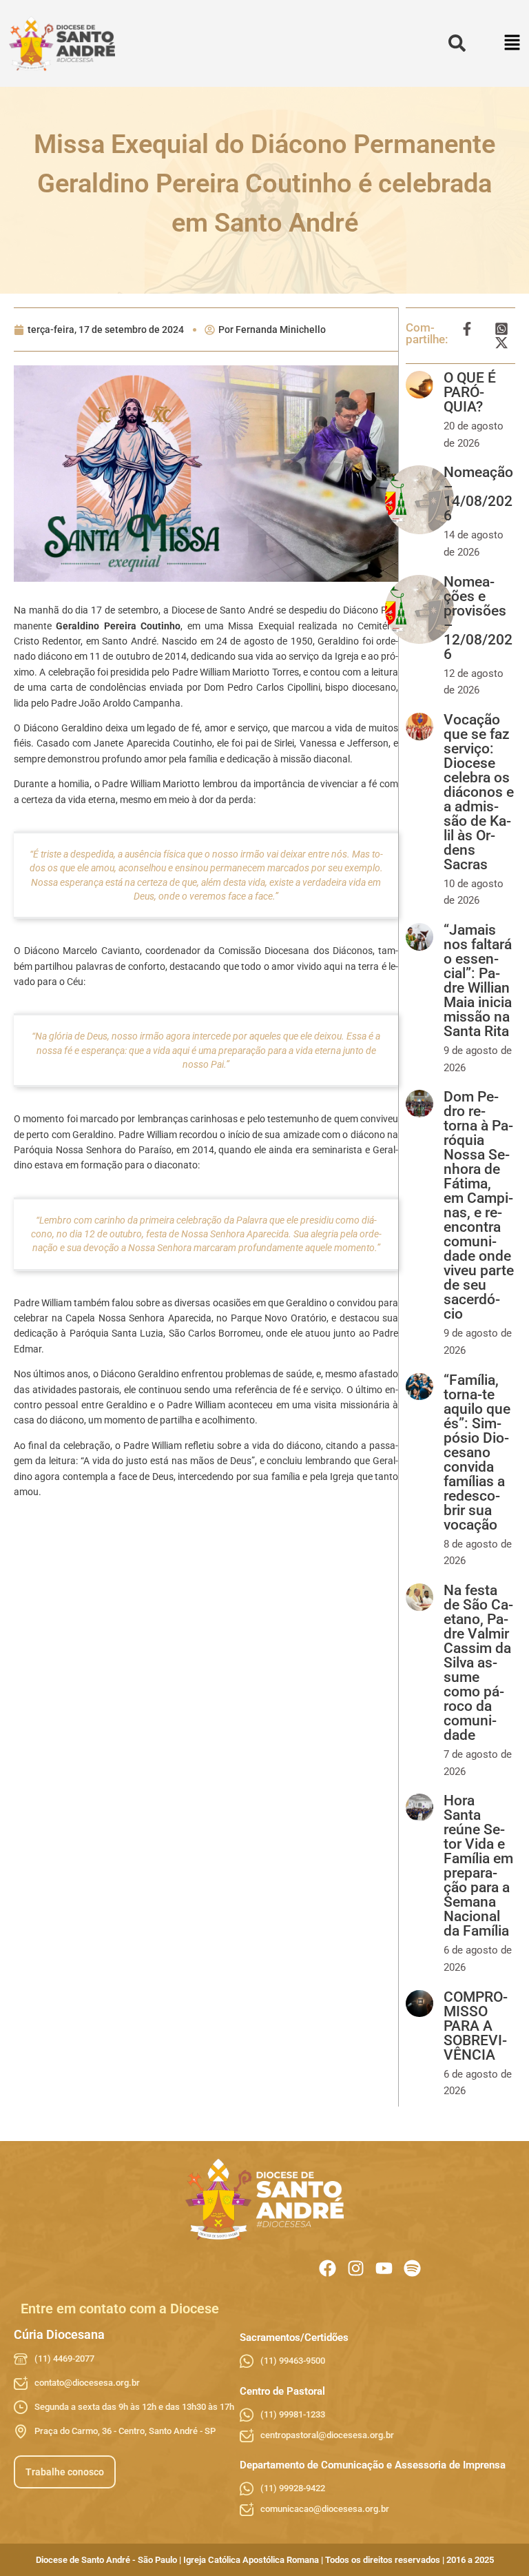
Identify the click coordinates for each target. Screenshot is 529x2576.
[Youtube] (384, 2268)
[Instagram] (356, 2268)
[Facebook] (328, 2268)
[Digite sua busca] (457, 44)
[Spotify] (412, 2268)
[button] (513, 44)
